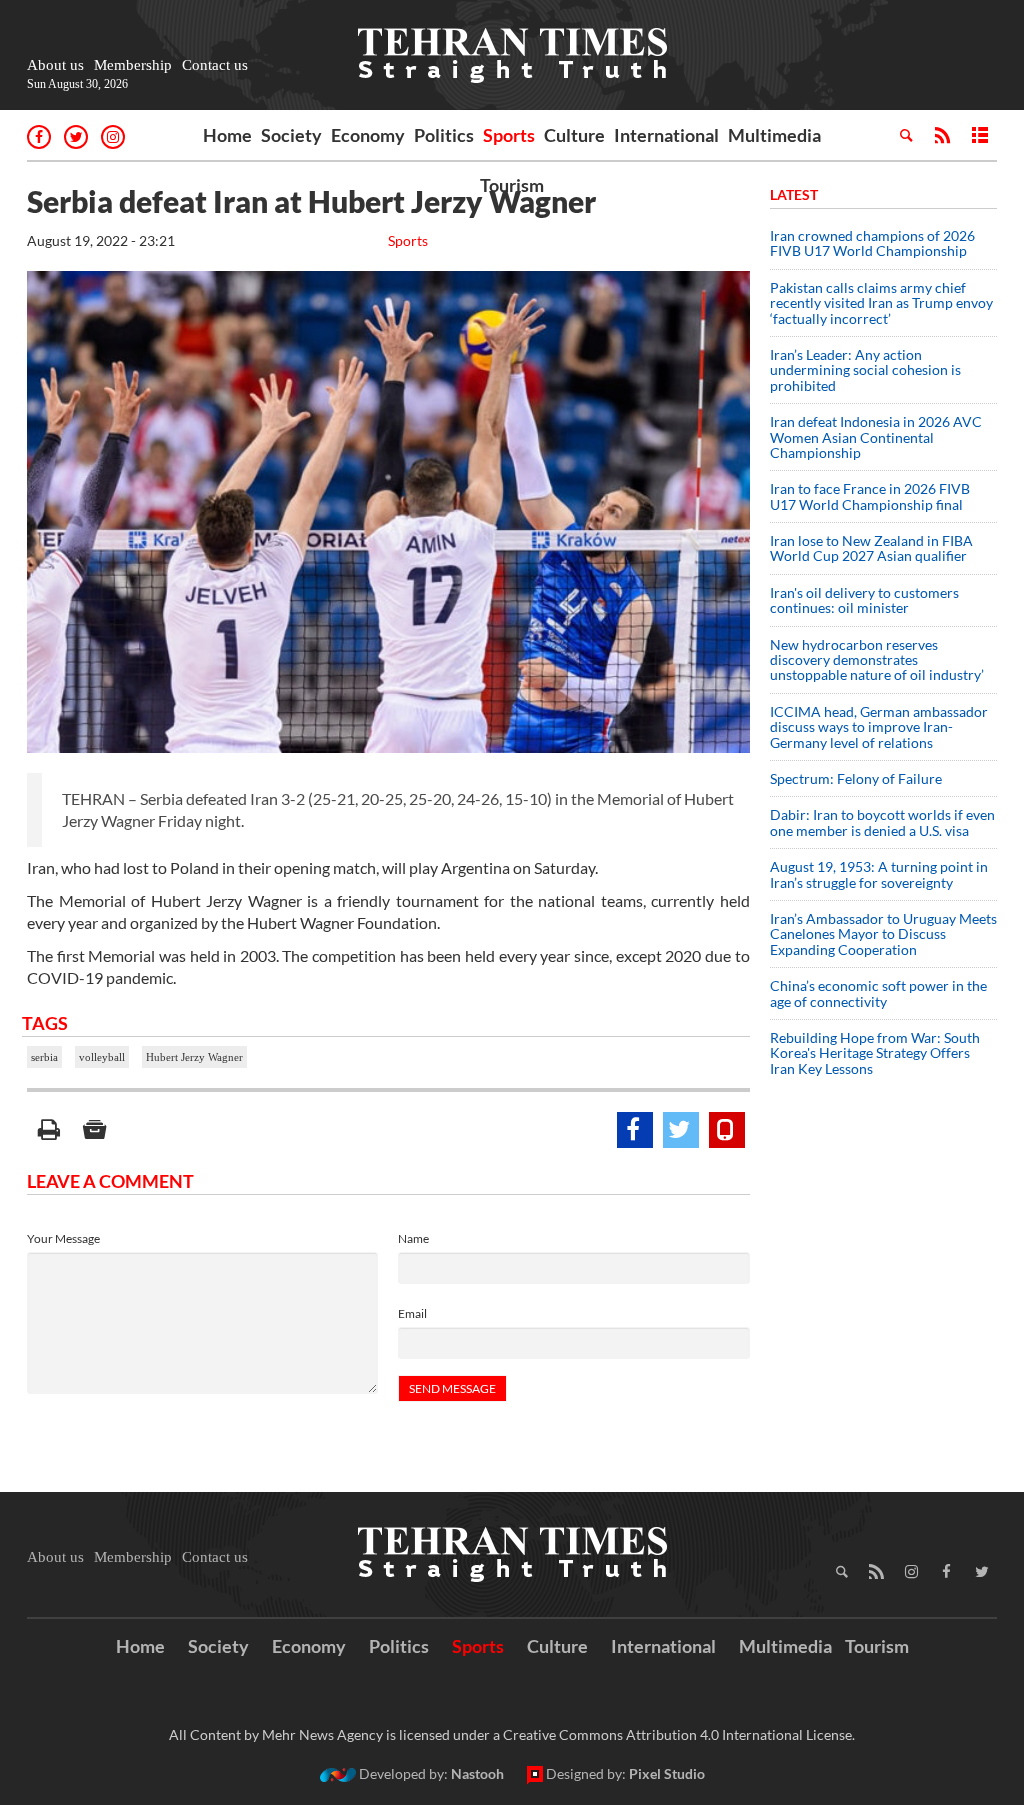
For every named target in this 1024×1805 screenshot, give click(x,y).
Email (412, 1313)
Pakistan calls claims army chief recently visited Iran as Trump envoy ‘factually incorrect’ (881, 303)
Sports (509, 135)
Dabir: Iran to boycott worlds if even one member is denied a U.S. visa (882, 822)
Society (291, 135)
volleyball (102, 1057)
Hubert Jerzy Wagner (194, 1057)
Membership (133, 65)
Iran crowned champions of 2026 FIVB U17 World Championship (872, 243)
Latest (794, 194)
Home (227, 135)
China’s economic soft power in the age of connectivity (878, 993)
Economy (368, 135)
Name (413, 1238)
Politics (444, 135)
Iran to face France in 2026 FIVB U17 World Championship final (870, 496)
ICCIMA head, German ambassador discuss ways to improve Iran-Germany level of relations (879, 727)
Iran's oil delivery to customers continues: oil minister (864, 600)
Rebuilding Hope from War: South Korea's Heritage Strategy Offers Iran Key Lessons (875, 1053)
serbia (44, 1057)
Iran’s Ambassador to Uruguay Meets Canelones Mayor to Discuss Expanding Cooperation (883, 934)
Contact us (215, 65)
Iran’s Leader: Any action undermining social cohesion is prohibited (865, 370)
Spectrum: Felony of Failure (856, 778)
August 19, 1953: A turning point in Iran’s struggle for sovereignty (879, 874)
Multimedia (774, 135)
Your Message (63, 1238)
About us (55, 65)
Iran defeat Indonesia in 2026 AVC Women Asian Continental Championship (876, 437)
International (666, 135)
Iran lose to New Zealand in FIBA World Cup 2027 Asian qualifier (871, 548)
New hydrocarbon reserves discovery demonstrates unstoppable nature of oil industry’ (877, 660)
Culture (574, 135)
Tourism (512, 185)
